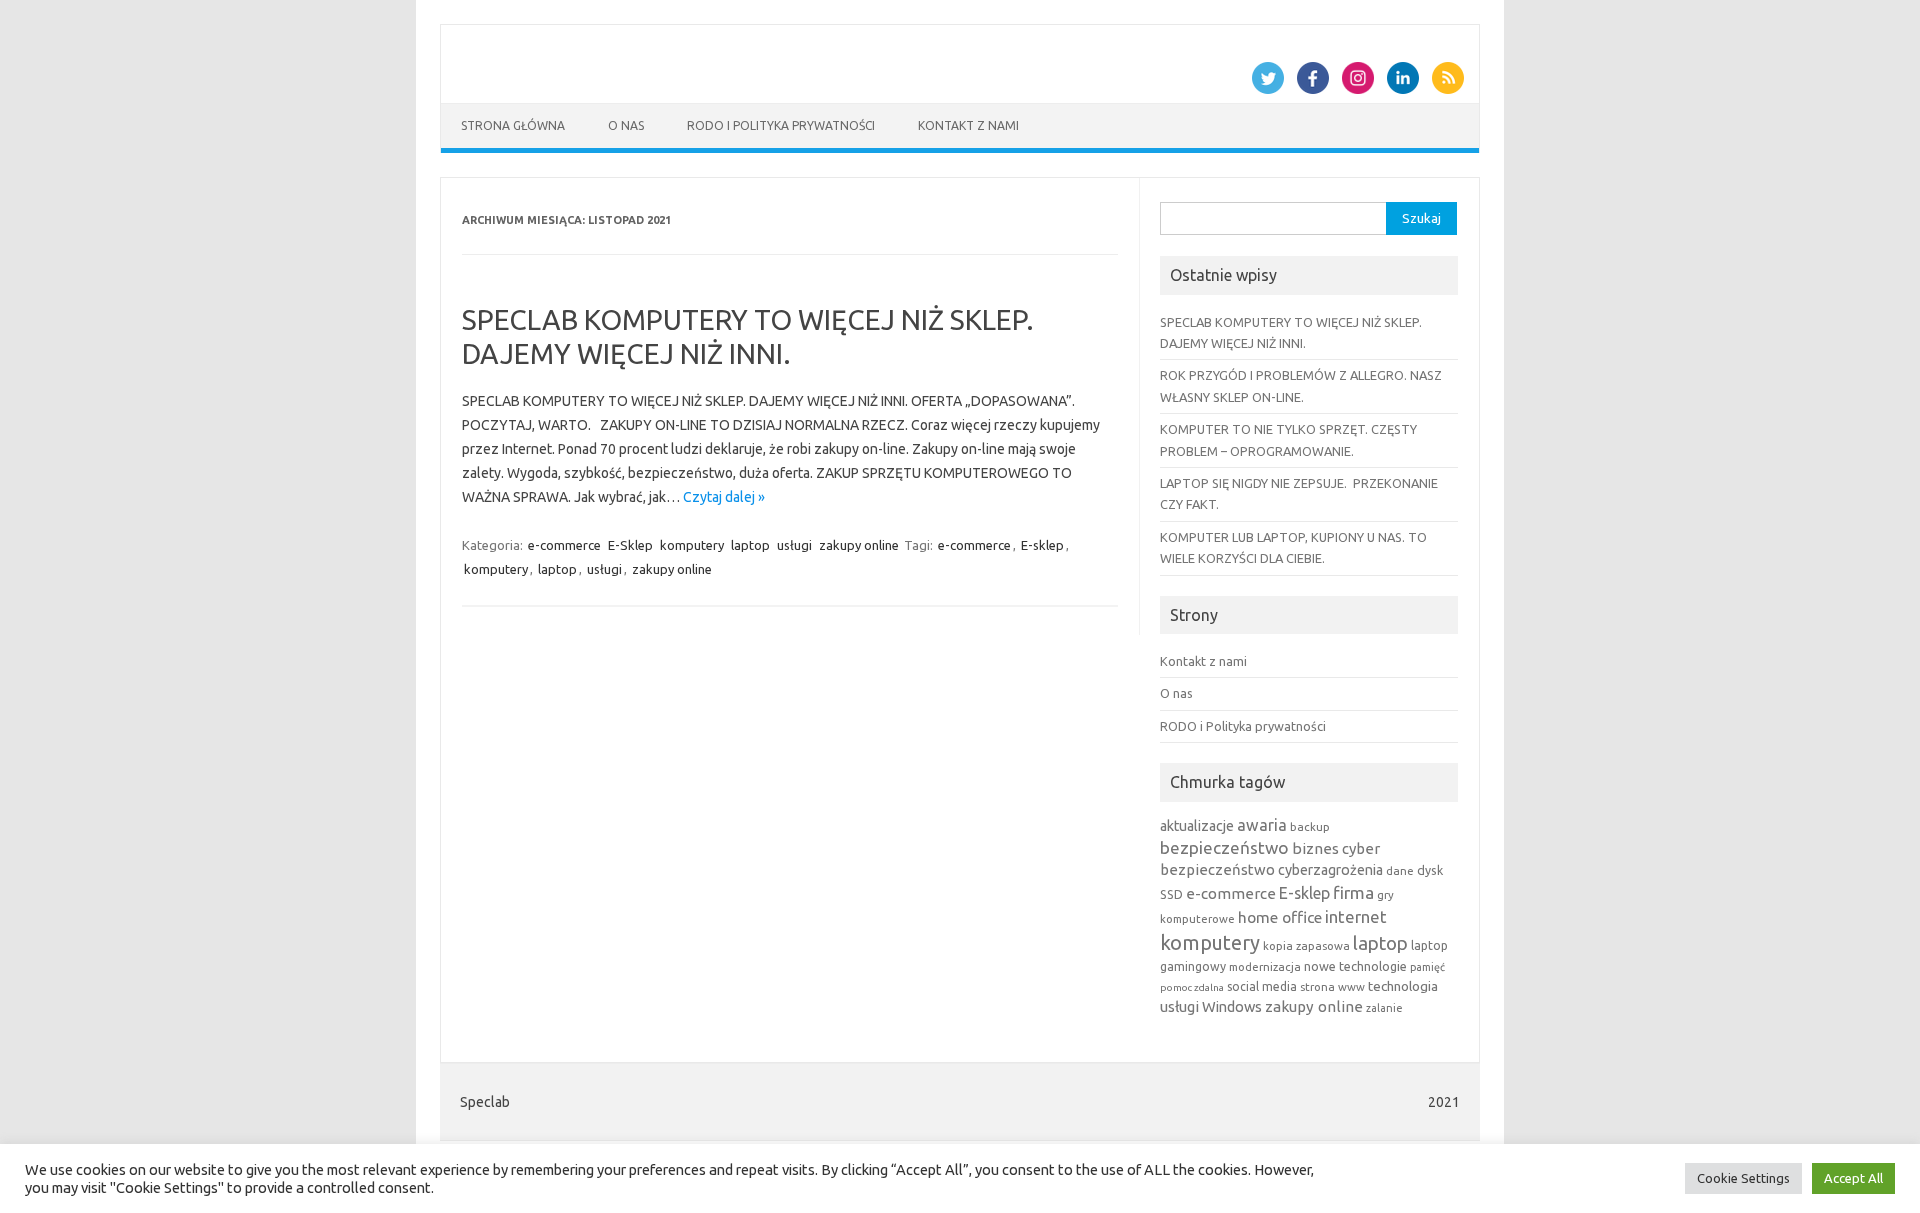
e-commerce (564, 545)
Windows (1232, 1006)
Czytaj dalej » (724, 497)
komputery (692, 545)
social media (1262, 986)
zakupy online (859, 545)
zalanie (1384, 1008)
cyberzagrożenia (1330, 870)
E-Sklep (630, 545)
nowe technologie (1355, 966)
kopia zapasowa (1306, 945)
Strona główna (513, 125)
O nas (626, 125)
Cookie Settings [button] (1743, 1178)
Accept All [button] (1853, 1178)
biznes (1315, 848)
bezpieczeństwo (1224, 847)
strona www (1332, 986)
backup (1310, 826)
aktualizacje (1197, 826)
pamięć (1427, 967)
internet (1356, 916)
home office (1280, 917)
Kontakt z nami (968, 125)
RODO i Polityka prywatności (781, 125)
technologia (1403, 986)
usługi (794, 545)
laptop (750, 545)
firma (1353, 892)
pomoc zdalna (1192, 987)
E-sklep (1042, 545)
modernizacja (1265, 966)
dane (1400, 870)
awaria (1262, 825)
